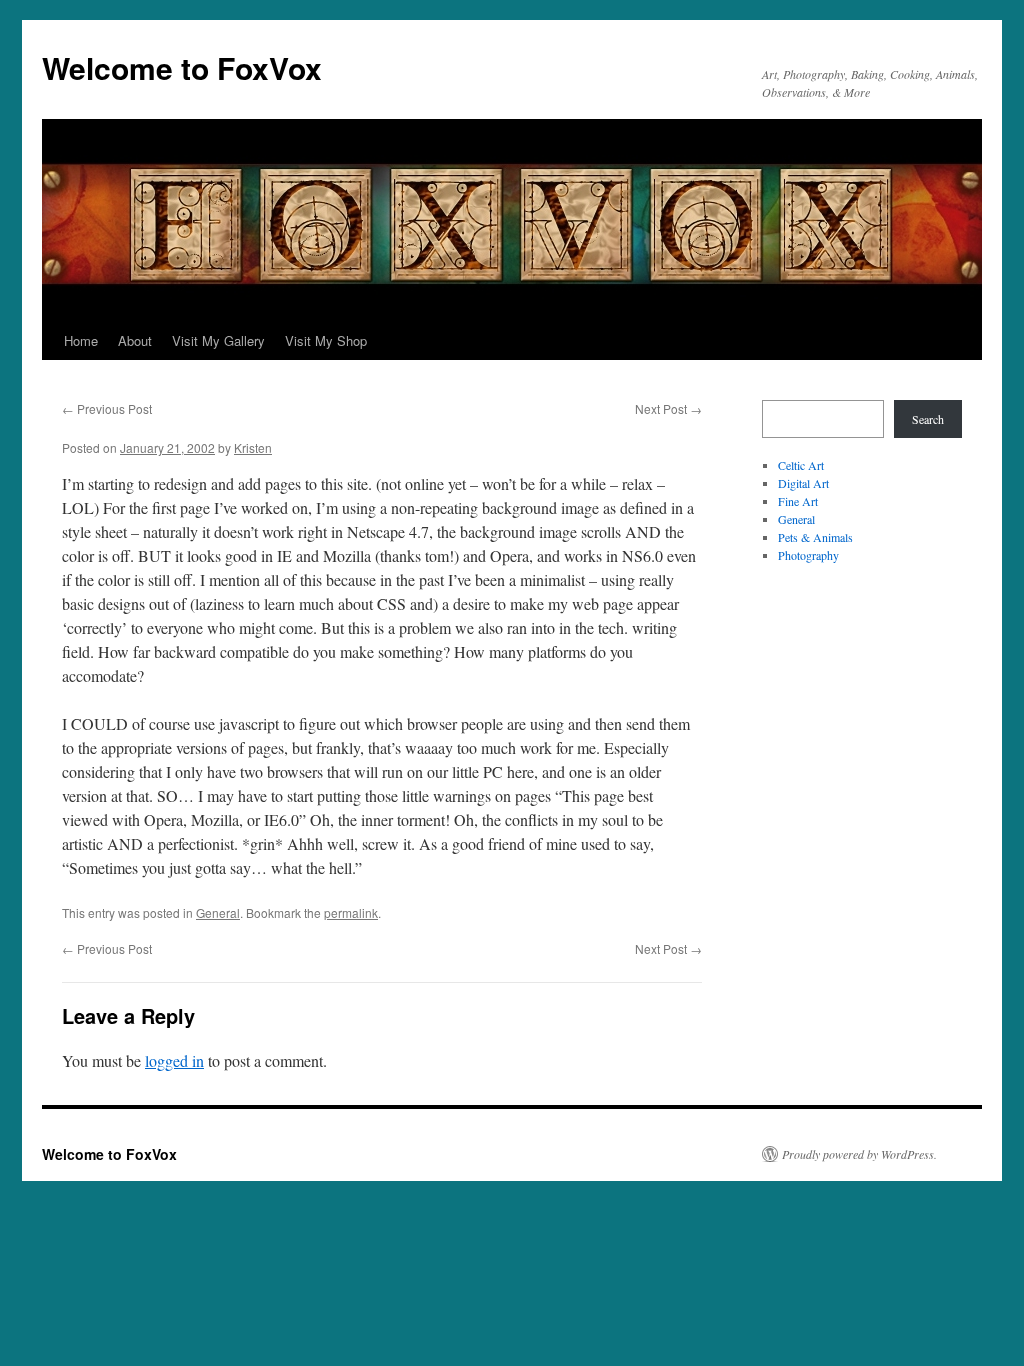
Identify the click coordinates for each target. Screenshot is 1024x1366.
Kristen (253, 447)
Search (928, 419)
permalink (351, 912)
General (218, 912)
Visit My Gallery (218, 340)
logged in (174, 1060)
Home (81, 340)
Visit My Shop (326, 340)
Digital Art (803, 483)
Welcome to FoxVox (182, 67)
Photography (808, 555)
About (135, 340)
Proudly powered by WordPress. (859, 1154)
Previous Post (107, 408)
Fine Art (798, 501)
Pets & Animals (815, 537)
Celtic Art (801, 465)
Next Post (668, 408)
